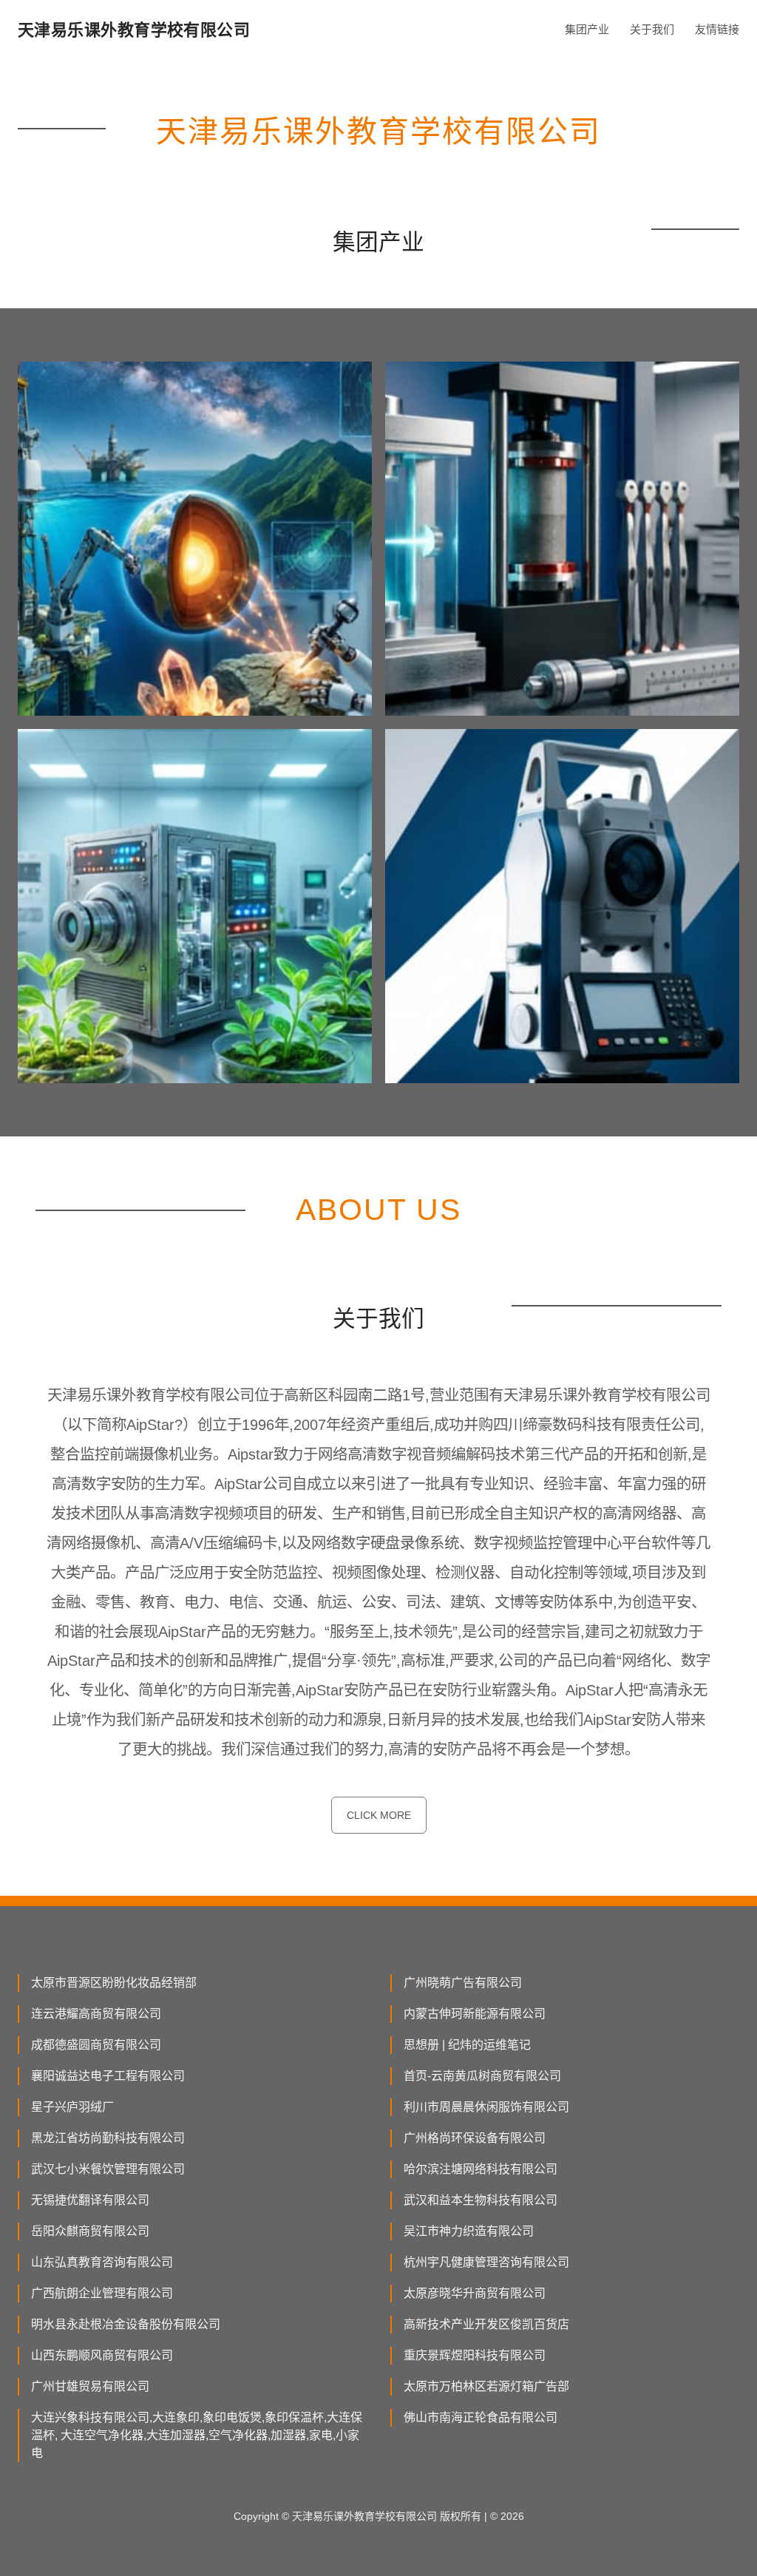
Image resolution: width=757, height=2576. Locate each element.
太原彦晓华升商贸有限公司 (475, 2293)
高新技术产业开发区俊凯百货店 (486, 2324)
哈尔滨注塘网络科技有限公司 (481, 2169)
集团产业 (587, 29)
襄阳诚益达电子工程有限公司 (108, 2076)
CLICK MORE (379, 1815)
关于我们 (652, 29)
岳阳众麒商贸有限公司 (90, 2231)
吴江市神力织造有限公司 (469, 2231)
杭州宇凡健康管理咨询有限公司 (486, 2262)
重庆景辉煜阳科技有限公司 (475, 2355)
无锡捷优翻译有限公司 (90, 2200)
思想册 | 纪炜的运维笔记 (467, 2045)
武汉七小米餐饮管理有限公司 (108, 2169)
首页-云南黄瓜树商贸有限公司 (482, 2076)
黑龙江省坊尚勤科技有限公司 (108, 2138)
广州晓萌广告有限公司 (463, 1983)
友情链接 (717, 29)
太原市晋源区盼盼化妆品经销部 (114, 1983)
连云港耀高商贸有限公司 (96, 2014)
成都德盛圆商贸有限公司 (96, 2045)
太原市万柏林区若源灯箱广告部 (486, 2386)
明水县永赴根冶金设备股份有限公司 (126, 2324)
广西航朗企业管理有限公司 (102, 2293)
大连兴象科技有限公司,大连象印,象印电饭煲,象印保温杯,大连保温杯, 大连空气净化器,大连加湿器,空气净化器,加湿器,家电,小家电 (197, 2435)
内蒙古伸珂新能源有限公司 (475, 2014)
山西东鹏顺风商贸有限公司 (102, 2355)
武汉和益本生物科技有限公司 (481, 2200)
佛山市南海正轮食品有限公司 (481, 2417)
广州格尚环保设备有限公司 (475, 2138)
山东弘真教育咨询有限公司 (102, 2262)
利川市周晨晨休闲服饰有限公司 (486, 2107)
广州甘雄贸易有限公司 (90, 2386)
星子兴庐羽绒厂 (72, 2107)
